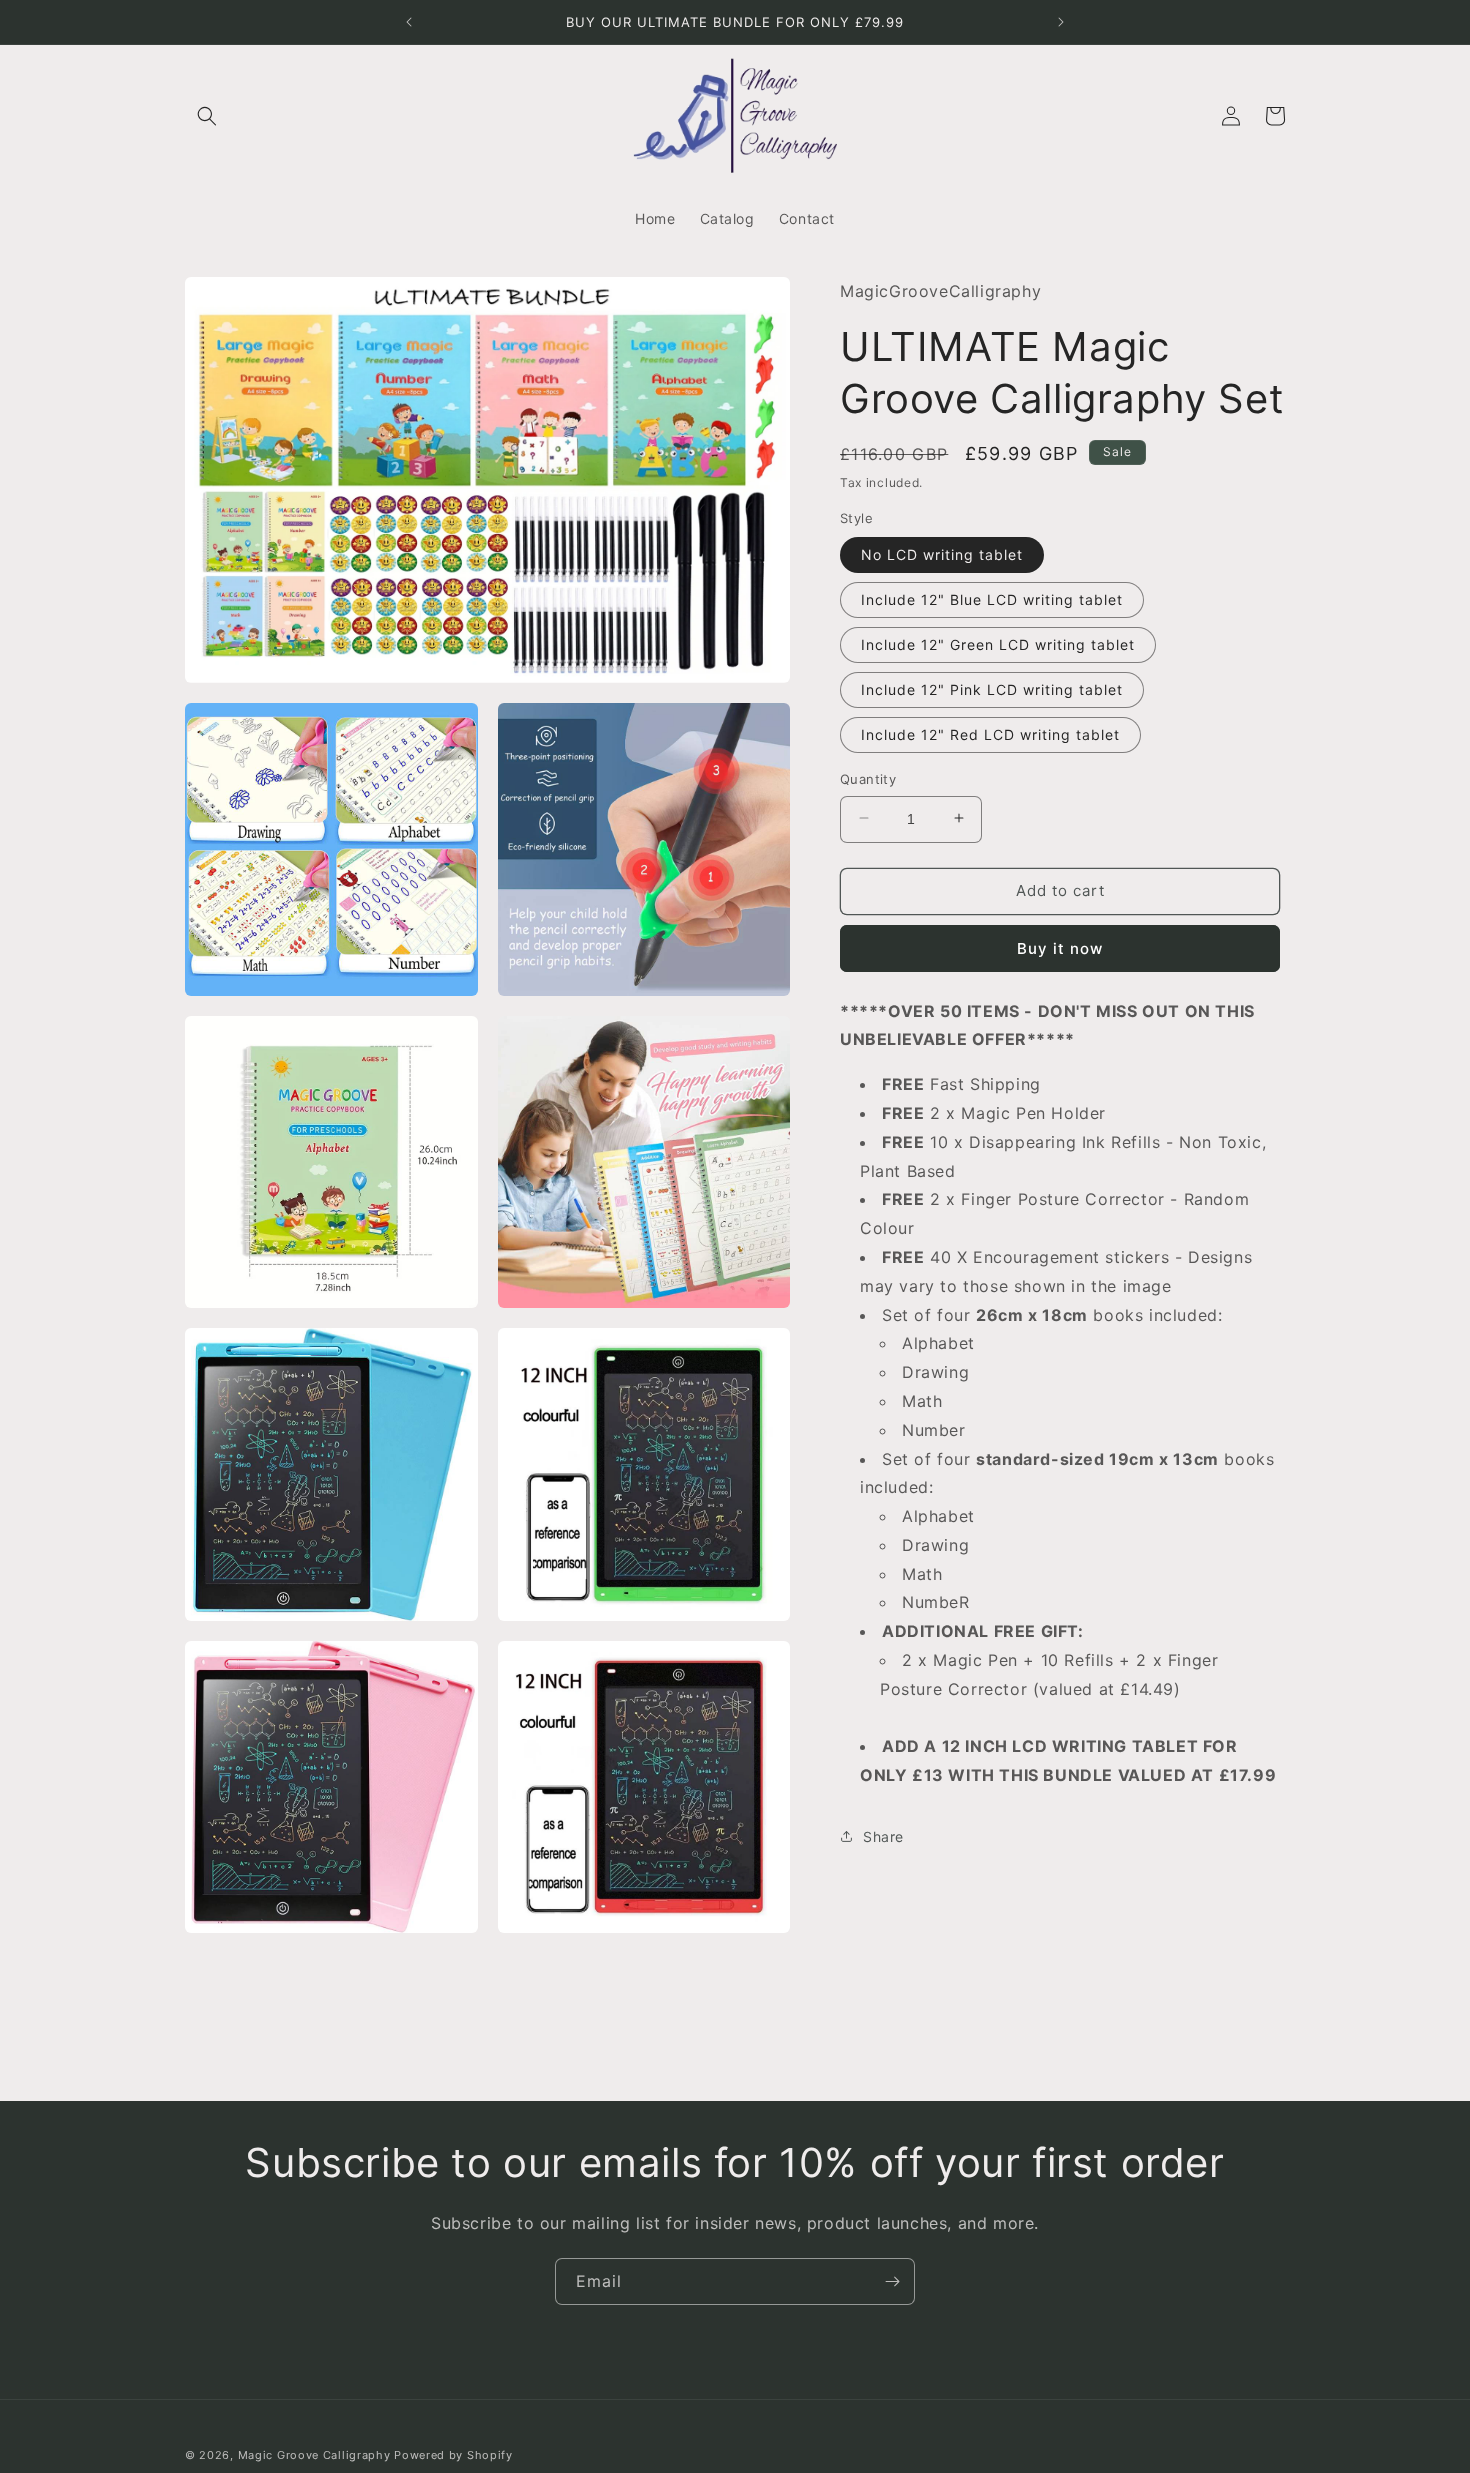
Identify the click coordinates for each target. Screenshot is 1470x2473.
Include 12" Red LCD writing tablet (990, 733)
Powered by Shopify (453, 2455)
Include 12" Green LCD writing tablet (998, 643)
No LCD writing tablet (942, 553)
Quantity (868, 778)
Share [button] (883, 1836)
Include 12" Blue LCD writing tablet (992, 598)
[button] (207, 116)
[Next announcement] (1061, 22)
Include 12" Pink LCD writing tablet (992, 688)
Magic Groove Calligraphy (314, 2455)
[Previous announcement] (409, 22)
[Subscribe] (892, 2281)
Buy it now (1060, 947)
